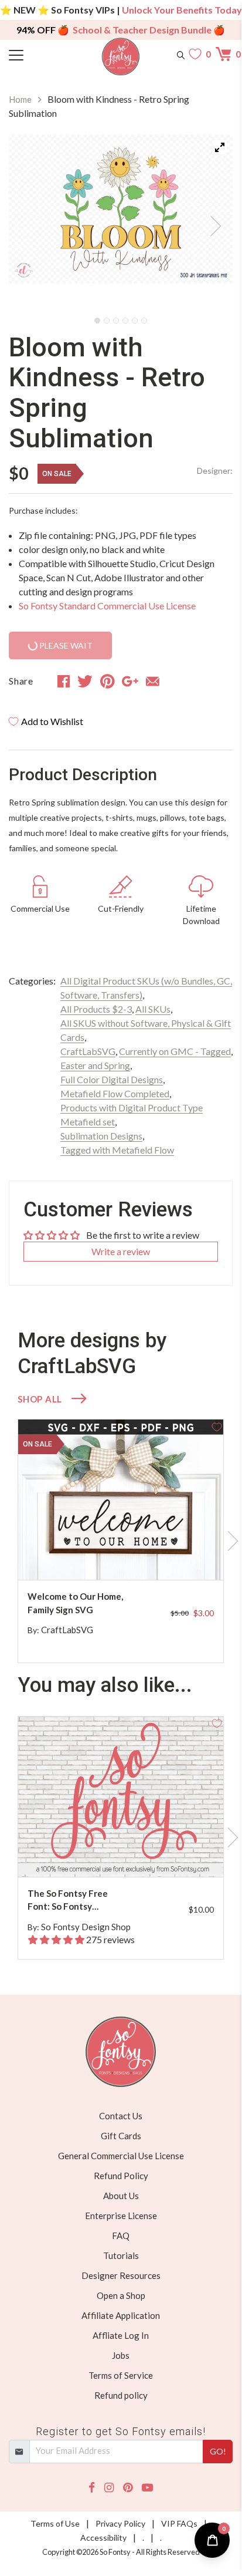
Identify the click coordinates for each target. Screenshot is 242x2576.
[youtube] (147, 2488)
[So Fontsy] (121, 57)
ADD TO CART (177, 1557)
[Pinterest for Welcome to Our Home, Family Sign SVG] (127, 1557)
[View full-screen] (220, 147)
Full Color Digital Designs (112, 1079)
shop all (40, 1399)
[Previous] (32, 222)
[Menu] (37, 54)
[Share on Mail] (153, 681)
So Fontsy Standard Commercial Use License (107, 606)
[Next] (209, 222)
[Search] (181, 54)
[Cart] (224, 54)
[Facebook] (92, 2488)
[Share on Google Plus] (130, 681)
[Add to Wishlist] (217, 1426)
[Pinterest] (128, 2488)
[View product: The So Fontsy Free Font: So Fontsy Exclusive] (121, 1797)
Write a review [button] (121, 1251)
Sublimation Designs (101, 1136)
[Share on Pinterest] (108, 681)
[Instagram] (109, 2488)
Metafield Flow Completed (115, 1093)
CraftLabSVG (88, 1051)
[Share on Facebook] (64, 681)
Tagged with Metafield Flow (117, 1150)
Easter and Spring (95, 1065)
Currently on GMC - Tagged (175, 1051)
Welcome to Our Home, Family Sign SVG (75, 1603)
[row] (121, 1541)
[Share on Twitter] (85, 681)
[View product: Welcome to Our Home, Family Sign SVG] (121, 1500)
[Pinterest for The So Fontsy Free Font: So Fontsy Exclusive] (127, 1854)
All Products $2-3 (96, 1009)
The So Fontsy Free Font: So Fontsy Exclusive (68, 1901)
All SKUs (153, 1009)
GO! (218, 2451)
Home (20, 99)
